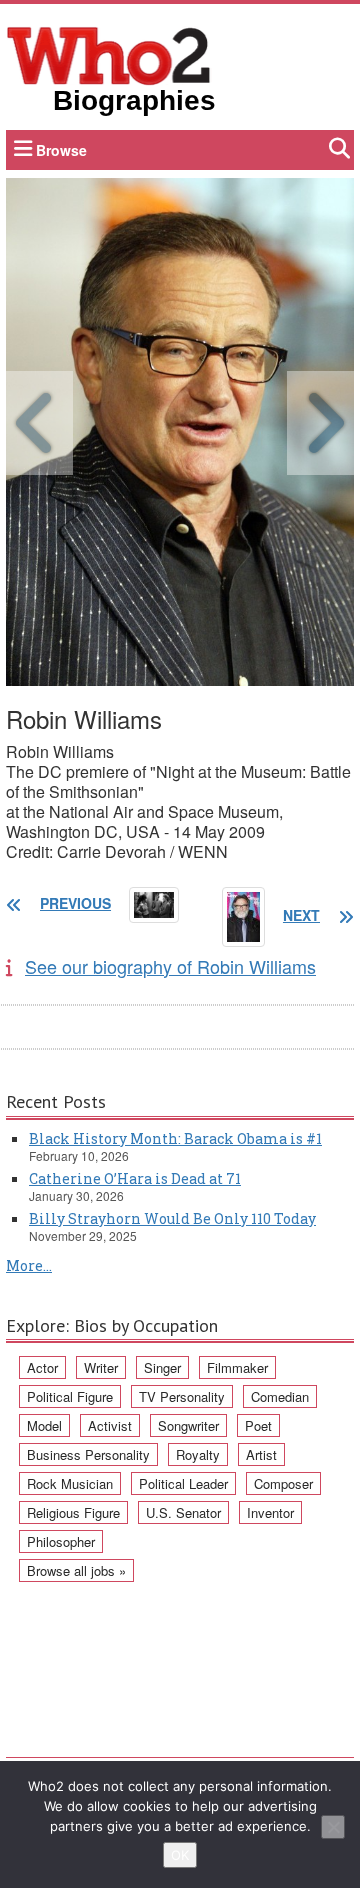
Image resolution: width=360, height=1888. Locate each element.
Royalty (198, 1454)
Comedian (280, 1396)
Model (44, 1425)
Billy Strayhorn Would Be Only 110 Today (172, 1218)
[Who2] (109, 54)
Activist (110, 1425)
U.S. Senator (183, 1512)
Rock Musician (70, 1483)
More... (29, 1265)
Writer (101, 1367)
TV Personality (182, 1396)
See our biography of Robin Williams (170, 966)
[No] (333, 1827)
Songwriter (188, 1425)
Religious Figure (73, 1512)
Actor (42, 1367)
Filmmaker (237, 1367)
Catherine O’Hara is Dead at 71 (135, 1178)
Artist (261, 1454)
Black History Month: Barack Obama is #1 (175, 1138)
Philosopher (61, 1541)
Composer (283, 1483)
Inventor (270, 1512)
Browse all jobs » (76, 1570)
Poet (258, 1425)
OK (180, 1855)
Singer (162, 1367)
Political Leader (183, 1483)
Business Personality (88, 1454)
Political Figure (70, 1396)
